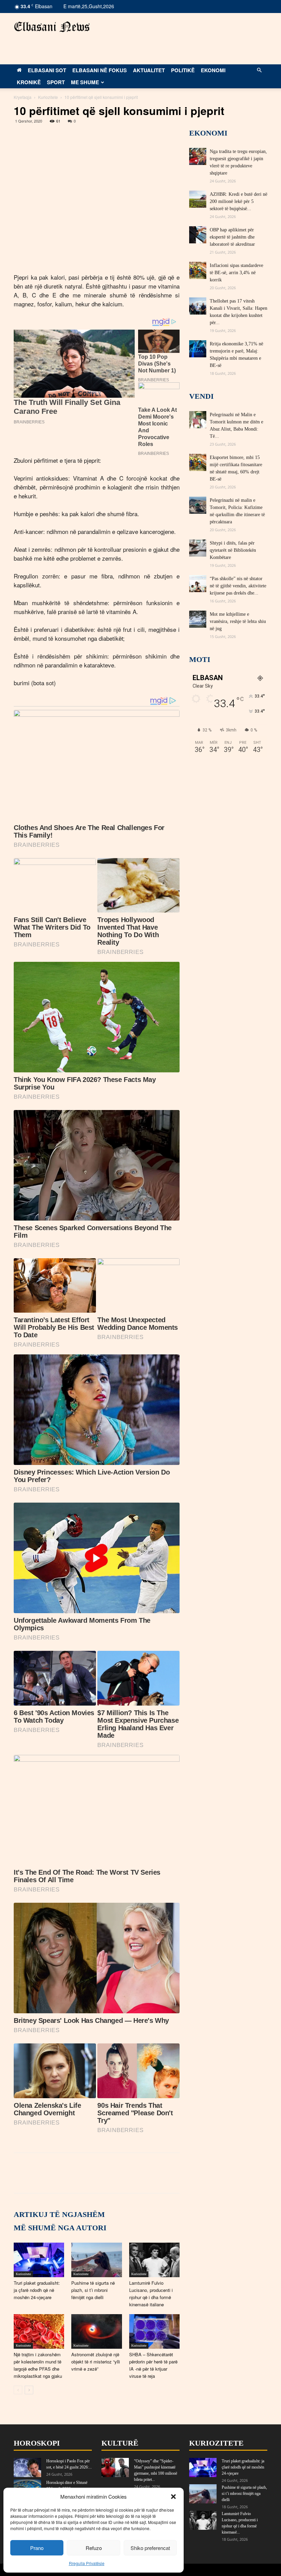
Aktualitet (149, 70)
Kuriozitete (48, 97)
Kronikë (29, 82)
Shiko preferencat (150, 2548)
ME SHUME (85, 82)
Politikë (183, 70)
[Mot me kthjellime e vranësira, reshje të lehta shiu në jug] (198, 619)
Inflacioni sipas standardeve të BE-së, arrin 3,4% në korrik (236, 273)
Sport (56, 82)
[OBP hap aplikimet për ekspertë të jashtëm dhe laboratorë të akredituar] (198, 235)
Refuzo (94, 2548)
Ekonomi (213, 70)
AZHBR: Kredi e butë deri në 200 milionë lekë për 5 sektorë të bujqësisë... (239, 201)
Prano (37, 2548)
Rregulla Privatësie (87, 2563)
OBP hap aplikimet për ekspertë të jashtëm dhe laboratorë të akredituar (232, 237)
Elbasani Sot (47, 70)
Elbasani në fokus (100, 70)
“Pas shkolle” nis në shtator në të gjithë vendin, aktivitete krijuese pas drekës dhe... (238, 586)
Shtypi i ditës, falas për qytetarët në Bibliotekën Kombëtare (233, 550)
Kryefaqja (23, 97)
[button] (173, 2497)
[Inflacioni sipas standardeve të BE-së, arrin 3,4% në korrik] (198, 270)
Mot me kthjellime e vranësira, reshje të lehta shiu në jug (238, 621)
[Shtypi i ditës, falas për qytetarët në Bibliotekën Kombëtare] (198, 548)
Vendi (201, 396)
